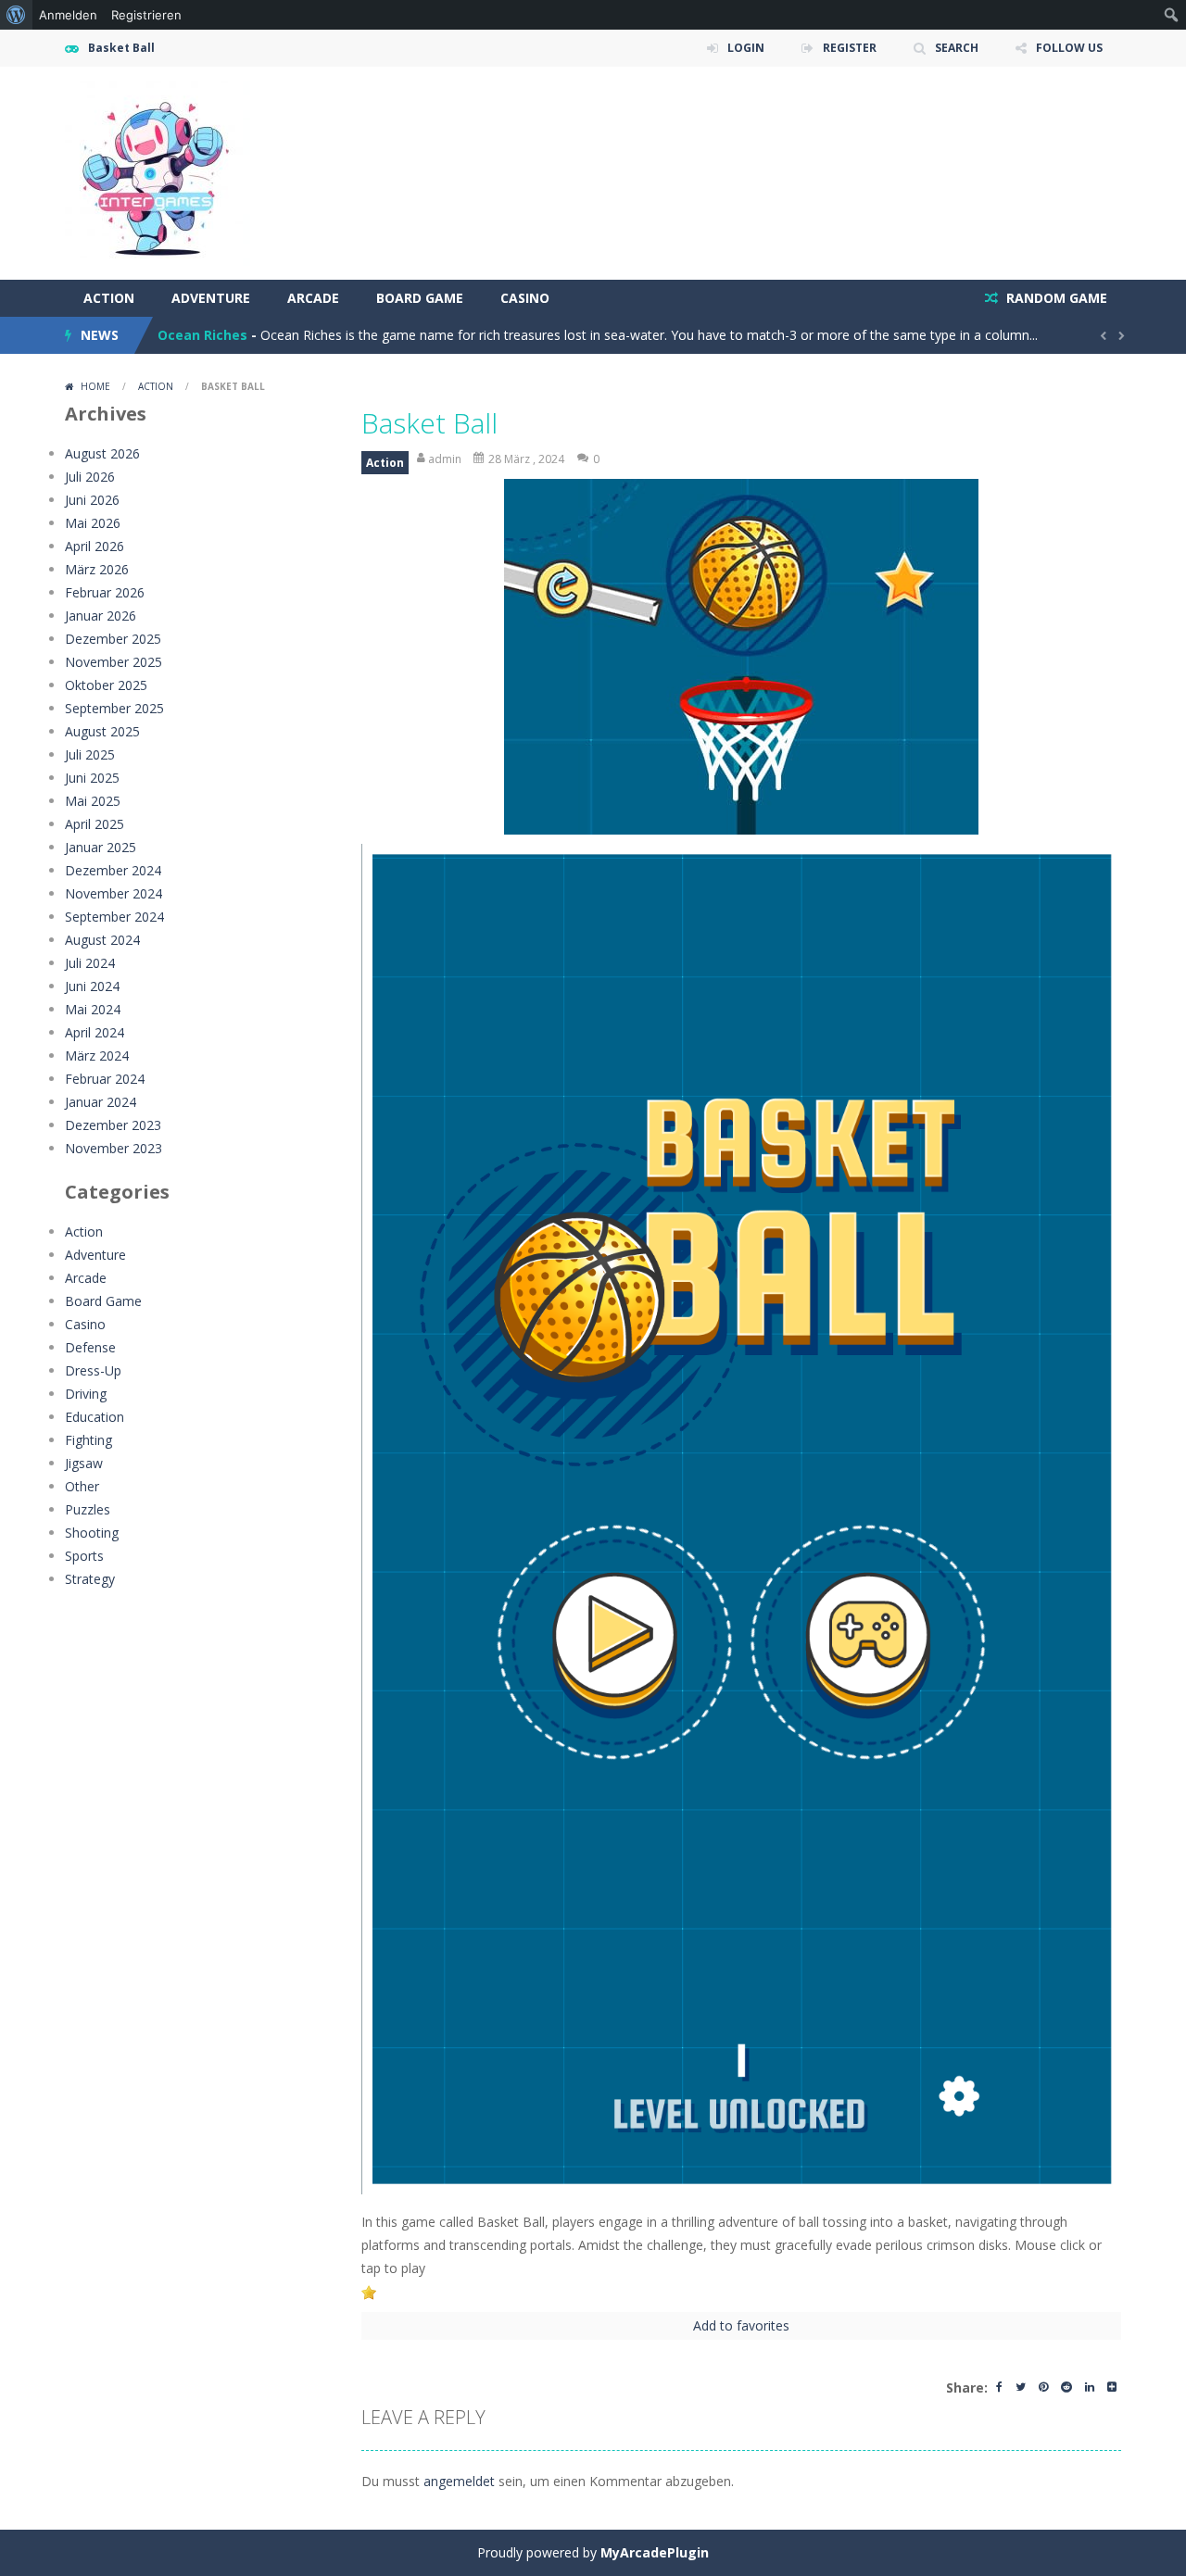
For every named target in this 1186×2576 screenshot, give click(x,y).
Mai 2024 (93, 1009)
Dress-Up (93, 1370)
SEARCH (957, 48)
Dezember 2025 (113, 639)
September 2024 (114, 917)
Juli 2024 (90, 963)
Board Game (420, 298)
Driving (86, 1394)
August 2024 (102, 940)
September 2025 (114, 708)
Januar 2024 (101, 1102)
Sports (84, 1556)
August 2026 (102, 453)
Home (95, 386)
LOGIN (746, 48)
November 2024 (114, 893)
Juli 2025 (90, 754)
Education (95, 1417)
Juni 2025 (92, 778)
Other (82, 1486)
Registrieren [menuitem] (146, 15)
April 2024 (95, 1032)
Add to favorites (741, 2325)
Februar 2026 (105, 592)
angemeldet (459, 2481)
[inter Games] (158, 172)
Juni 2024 (92, 986)
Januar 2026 (101, 616)
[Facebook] (999, 2388)
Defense (90, 1347)
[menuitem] (16, 15)
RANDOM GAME (1055, 298)
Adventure (211, 298)
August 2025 (102, 731)
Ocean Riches (202, 335)
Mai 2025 (93, 801)
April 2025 (95, 824)
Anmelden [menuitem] (68, 15)
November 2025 (114, 662)
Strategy (90, 1579)
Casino (525, 298)
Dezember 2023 (113, 1125)
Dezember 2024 (113, 870)
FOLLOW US (1069, 48)
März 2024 (97, 1056)
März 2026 (97, 569)
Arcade (313, 298)
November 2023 (114, 1148)
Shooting (92, 1533)
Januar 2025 (101, 847)
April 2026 (95, 546)
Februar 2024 (105, 1079)
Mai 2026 (93, 523)
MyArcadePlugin (655, 2552)
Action (109, 298)
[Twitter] (1021, 2388)
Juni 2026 (92, 500)
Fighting (88, 1440)
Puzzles (88, 1509)
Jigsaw (84, 1463)
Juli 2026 (90, 477)
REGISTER (850, 48)
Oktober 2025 (106, 685)
